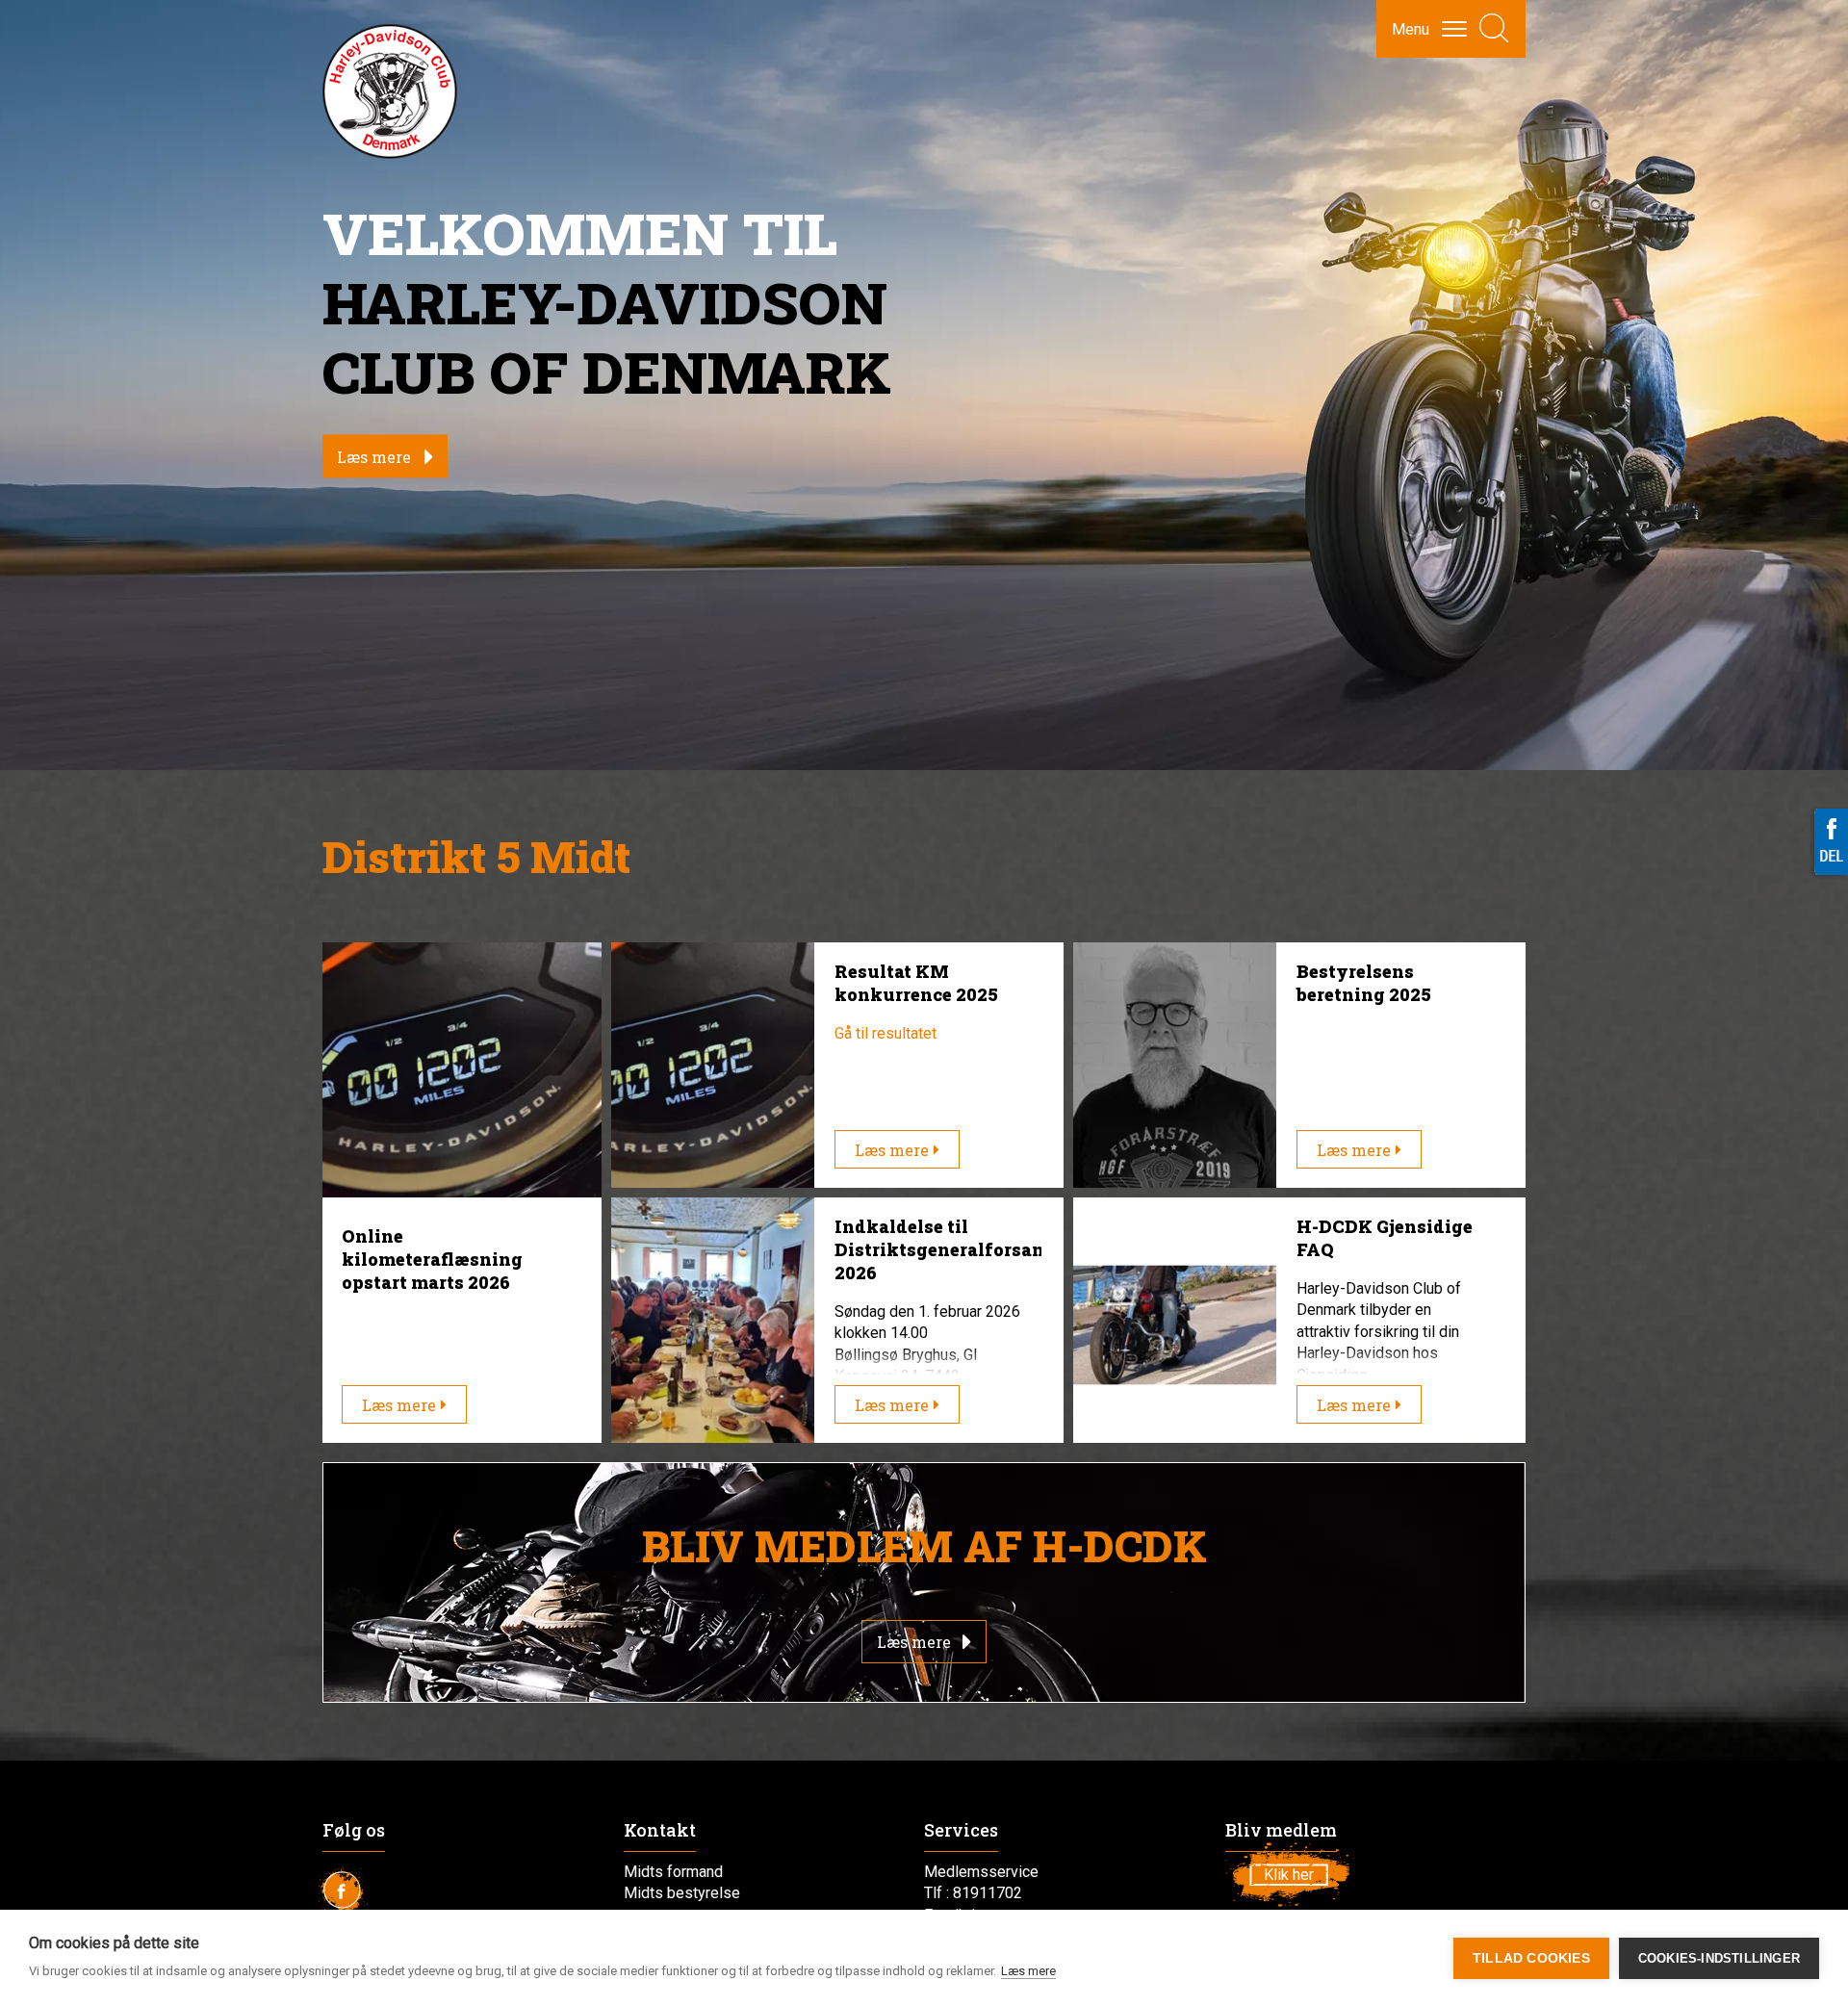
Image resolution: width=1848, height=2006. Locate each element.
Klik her (1289, 1875)
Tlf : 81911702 (973, 1893)
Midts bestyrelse (682, 1893)
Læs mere (374, 457)
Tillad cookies (1531, 1958)
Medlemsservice (981, 1872)
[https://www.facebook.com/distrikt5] (351, 1895)
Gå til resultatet (885, 1033)
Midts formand (673, 1872)
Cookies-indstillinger (1719, 1958)
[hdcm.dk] (390, 91)
